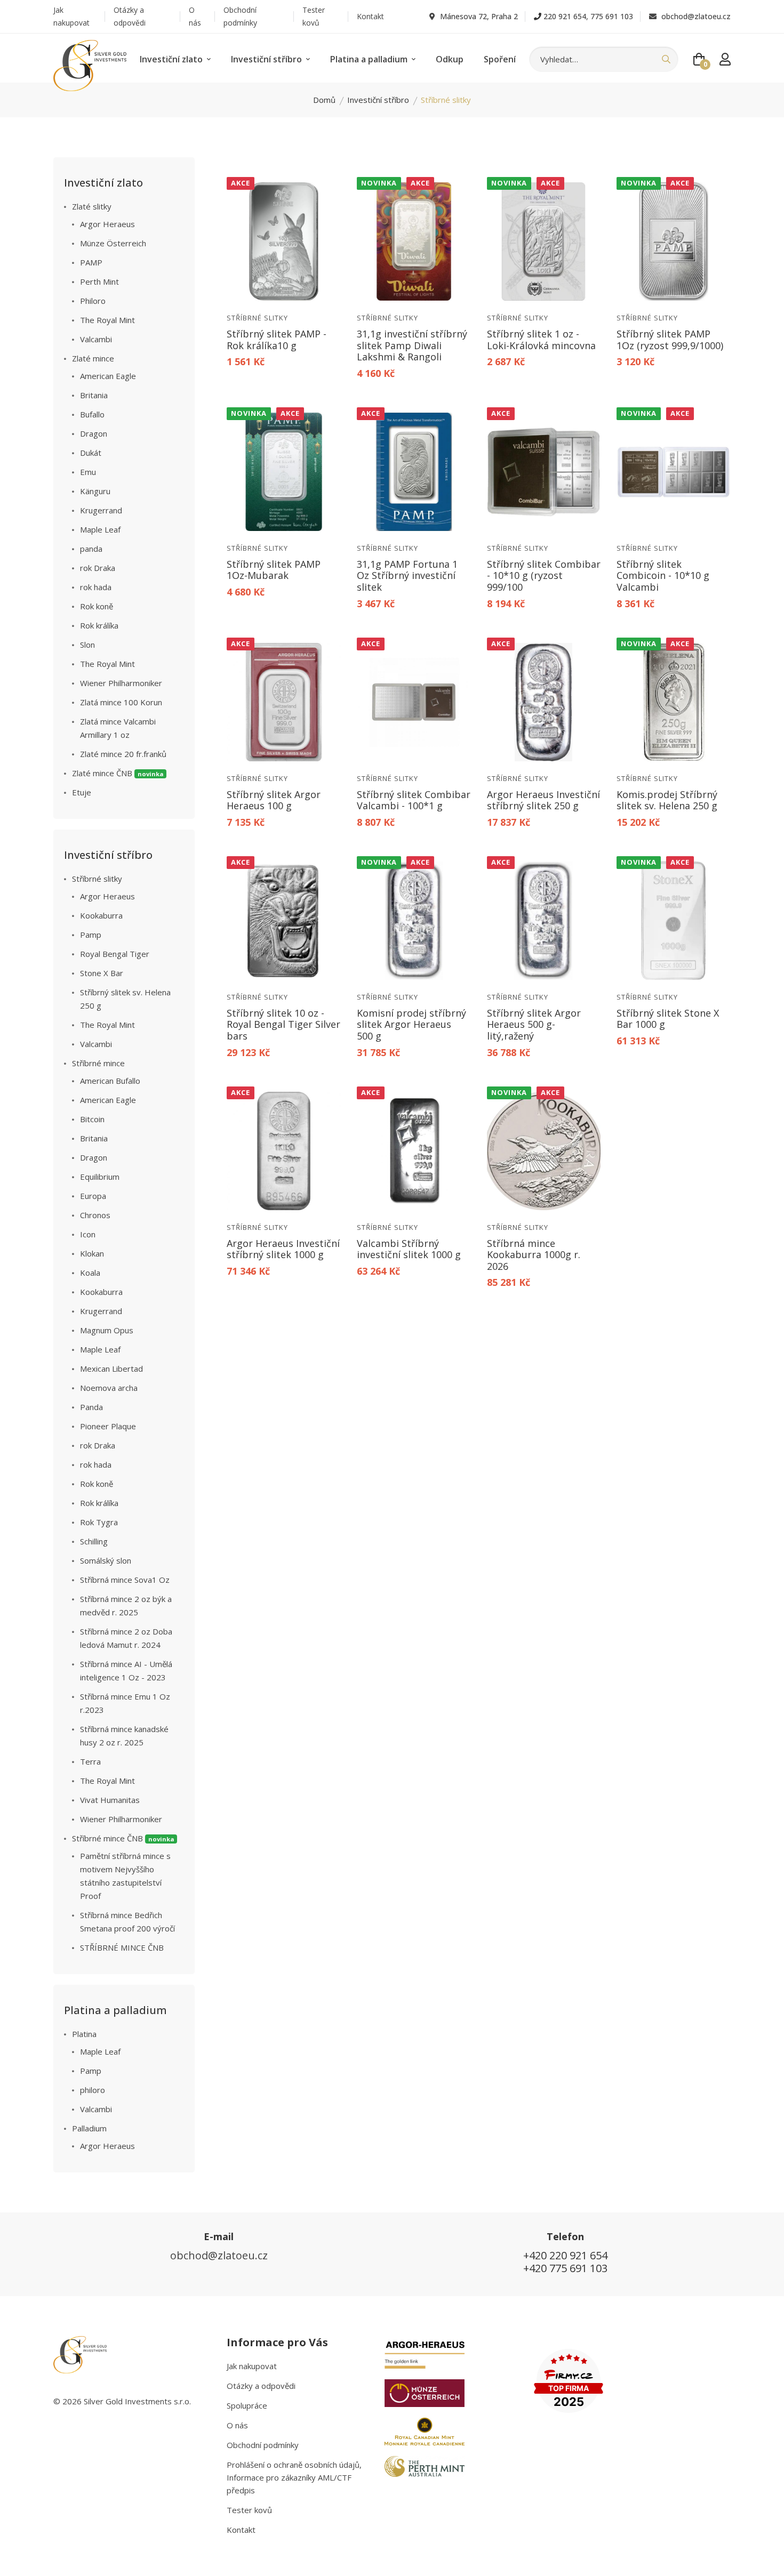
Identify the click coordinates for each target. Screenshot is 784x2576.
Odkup (450, 59)
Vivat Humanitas (110, 1800)
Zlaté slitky (92, 206)
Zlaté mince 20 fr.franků (123, 754)
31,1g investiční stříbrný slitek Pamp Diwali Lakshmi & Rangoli (412, 345)
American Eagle (108, 376)
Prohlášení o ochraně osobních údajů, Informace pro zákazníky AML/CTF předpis (294, 2477)
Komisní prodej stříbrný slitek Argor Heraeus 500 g (411, 1024)
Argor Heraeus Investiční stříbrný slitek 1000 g (283, 1249)
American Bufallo (110, 1081)
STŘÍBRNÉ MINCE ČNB (122, 1947)
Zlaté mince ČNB (118, 773)
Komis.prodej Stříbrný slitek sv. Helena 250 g (667, 800)
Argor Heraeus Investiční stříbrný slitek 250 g (543, 800)
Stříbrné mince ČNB (123, 1838)
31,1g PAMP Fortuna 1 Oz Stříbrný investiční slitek (407, 575)
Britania (94, 395)
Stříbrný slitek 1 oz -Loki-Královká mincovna (541, 340)
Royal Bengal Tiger (115, 954)
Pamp (91, 935)
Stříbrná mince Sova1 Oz (125, 1580)
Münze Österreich (113, 243)
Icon (88, 1234)
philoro (93, 2090)
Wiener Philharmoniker (121, 683)
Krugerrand (101, 510)
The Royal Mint (107, 320)
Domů (324, 100)
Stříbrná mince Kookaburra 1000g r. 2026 (534, 1255)
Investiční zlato (172, 59)
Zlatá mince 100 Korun (121, 702)
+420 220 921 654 (565, 2255)
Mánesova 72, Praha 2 (478, 16)
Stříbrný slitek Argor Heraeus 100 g (274, 800)
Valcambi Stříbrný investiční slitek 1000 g (409, 1249)
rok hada (96, 587)
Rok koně (97, 606)
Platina (84, 2034)
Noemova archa (109, 1388)
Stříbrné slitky (257, 318)
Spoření (500, 59)
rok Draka (98, 568)
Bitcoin (92, 1119)
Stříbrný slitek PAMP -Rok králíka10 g (277, 340)
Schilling (94, 1541)
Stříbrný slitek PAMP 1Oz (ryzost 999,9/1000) (670, 340)
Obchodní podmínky (240, 16)
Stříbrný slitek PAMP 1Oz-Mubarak (274, 570)
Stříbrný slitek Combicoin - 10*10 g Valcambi (663, 575)
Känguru (95, 491)
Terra (90, 1761)
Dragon (94, 433)
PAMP (91, 262)
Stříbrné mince (98, 1063)
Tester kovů (314, 16)
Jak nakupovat (71, 16)
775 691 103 (612, 16)
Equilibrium (100, 1177)
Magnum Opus (107, 1330)
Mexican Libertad (111, 1368)
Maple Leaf (100, 529)
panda (91, 549)
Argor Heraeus (107, 224)
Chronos (95, 1215)
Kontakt (370, 16)
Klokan (92, 1253)
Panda (91, 1407)
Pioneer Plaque (108, 1426)
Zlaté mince (93, 358)
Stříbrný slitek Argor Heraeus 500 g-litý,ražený (534, 1024)
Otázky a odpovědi (130, 16)
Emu (88, 472)
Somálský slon (106, 1560)
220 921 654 (565, 16)
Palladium (89, 2128)
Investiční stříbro (267, 59)
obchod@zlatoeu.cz (695, 16)
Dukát (91, 453)
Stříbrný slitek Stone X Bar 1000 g (668, 1019)
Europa (93, 1196)
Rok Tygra (99, 1522)
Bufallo (92, 414)
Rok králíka (99, 625)
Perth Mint (99, 281)
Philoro (93, 301)
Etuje (82, 792)
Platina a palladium (370, 59)
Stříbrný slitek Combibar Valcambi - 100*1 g (414, 800)
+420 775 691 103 (565, 2268)
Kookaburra (101, 915)
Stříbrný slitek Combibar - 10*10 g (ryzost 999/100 (544, 575)
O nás (195, 16)
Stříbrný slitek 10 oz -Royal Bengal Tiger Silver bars (283, 1024)
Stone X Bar (102, 973)
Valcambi (96, 339)
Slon (87, 645)
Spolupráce (247, 2405)
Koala (90, 1273)
